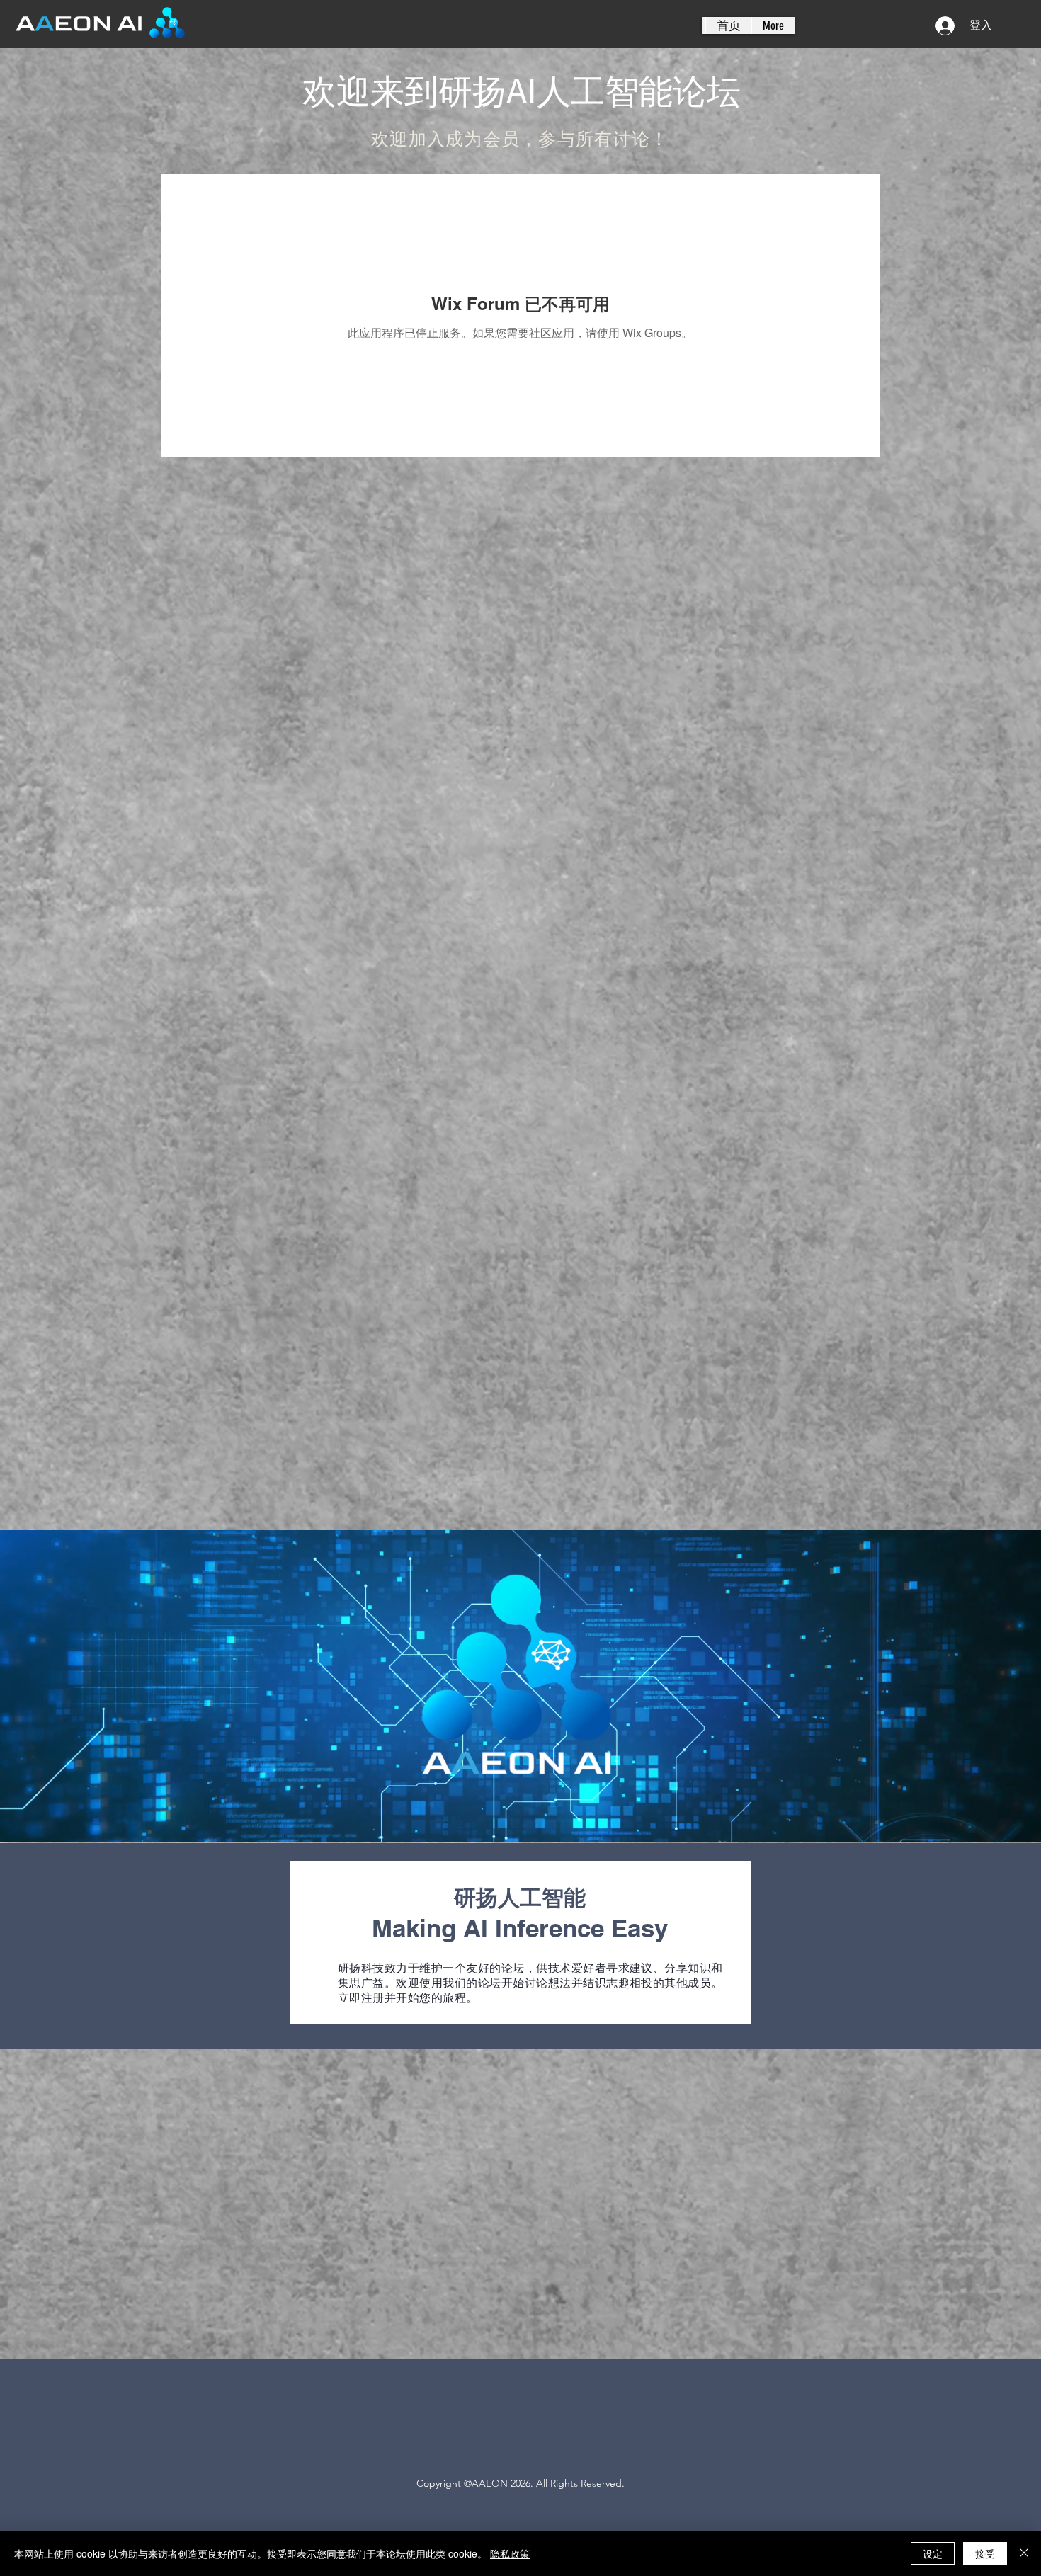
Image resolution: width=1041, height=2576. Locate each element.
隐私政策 (510, 2553)
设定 (933, 2553)
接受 (985, 2553)
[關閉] (1024, 2553)
